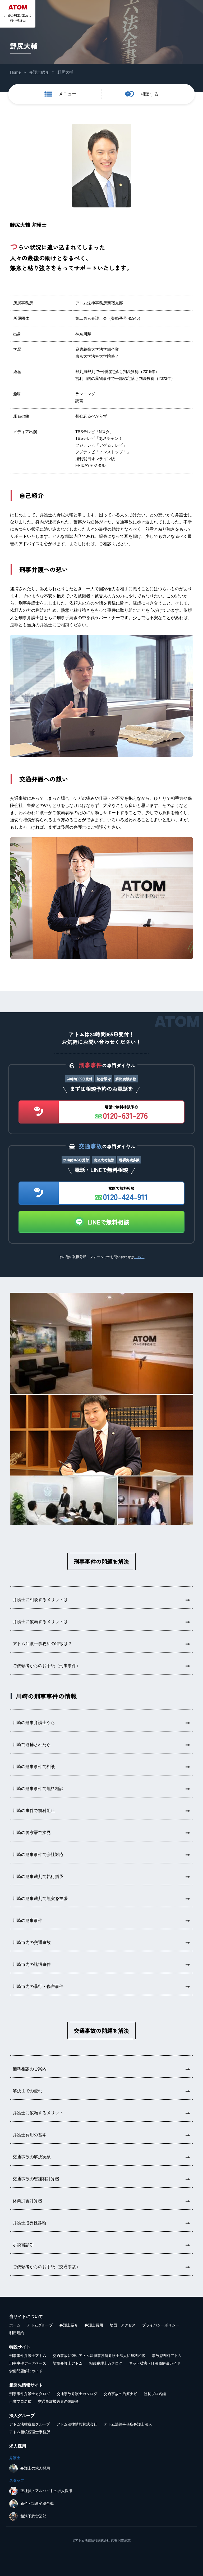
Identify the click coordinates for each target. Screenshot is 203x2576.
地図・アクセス (123, 2325)
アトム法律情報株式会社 (77, 2424)
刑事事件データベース (28, 2363)
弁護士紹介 (39, 72)
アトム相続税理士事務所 (30, 2432)
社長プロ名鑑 (155, 2394)
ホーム (15, 2325)
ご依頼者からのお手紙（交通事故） (47, 2267)
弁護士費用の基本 (30, 2135)
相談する (150, 94)
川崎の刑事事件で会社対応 (38, 1855)
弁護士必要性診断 (30, 2223)
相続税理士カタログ (106, 2363)
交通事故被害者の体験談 (58, 2401)
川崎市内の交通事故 (32, 1942)
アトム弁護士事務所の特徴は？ (42, 1644)
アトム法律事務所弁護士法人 (128, 2424)
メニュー (67, 94)
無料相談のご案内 (30, 2069)
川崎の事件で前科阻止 (34, 1811)
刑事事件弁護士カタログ (30, 2394)
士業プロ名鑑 (20, 2401)
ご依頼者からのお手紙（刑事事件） (47, 1666)
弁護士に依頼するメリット (38, 2113)
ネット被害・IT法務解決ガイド (155, 2363)
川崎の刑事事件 (27, 1920)
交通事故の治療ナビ (121, 2394)
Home (15, 72)
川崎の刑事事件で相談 (34, 1767)
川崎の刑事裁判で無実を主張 (40, 1898)
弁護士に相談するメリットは (40, 1600)
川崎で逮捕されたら (32, 1745)
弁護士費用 (94, 2325)
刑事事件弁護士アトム (28, 2356)
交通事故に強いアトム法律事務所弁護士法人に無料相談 (99, 2356)
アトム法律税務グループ (30, 2424)
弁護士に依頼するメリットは (40, 1622)
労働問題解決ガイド (26, 2371)
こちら (139, 1257)
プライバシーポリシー (161, 2325)
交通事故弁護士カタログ (77, 2394)
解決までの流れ (27, 2091)
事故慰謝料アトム (167, 2356)
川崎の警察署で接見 (32, 1833)
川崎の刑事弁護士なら (34, 1723)
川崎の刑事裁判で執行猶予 (38, 1877)
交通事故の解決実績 (32, 2157)
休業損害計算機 (27, 2201)
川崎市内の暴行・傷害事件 (38, 1986)
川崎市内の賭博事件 (32, 1964)
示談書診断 (23, 2245)
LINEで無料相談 (108, 1222)
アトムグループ (40, 2325)
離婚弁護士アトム (68, 2363)
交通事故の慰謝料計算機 (36, 2179)
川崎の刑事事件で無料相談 (38, 1789)
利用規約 (17, 2333)
